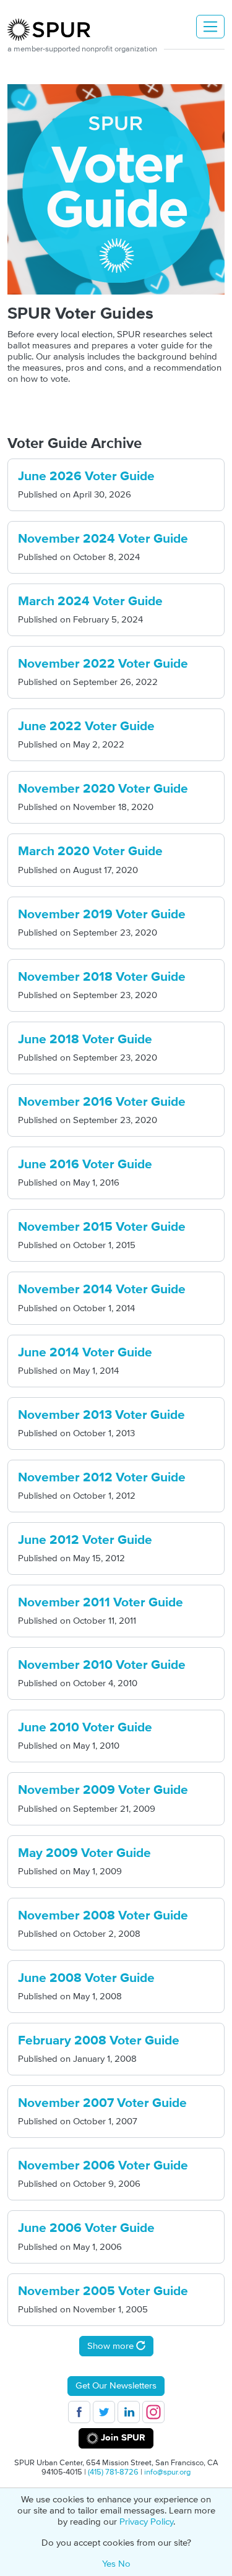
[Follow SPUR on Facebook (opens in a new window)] (79, 2412)
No (124, 2564)
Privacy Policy (146, 2522)
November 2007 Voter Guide (102, 2103)
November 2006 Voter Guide (103, 2166)
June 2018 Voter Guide (85, 1040)
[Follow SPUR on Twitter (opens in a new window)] (104, 2412)
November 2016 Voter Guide (102, 1102)
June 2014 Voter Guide (85, 1353)
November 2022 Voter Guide (103, 664)
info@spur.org (167, 2472)
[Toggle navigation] (210, 27)
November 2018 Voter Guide (102, 977)
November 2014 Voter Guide (102, 1290)
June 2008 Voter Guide (86, 1978)
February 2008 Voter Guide (99, 2041)
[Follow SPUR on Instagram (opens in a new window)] (153, 2412)
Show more (112, 2346)
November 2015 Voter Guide (102, 1227)
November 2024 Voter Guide (103, 539)
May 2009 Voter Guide (84, 1853)
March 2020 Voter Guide (90, 851)
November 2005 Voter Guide (103, 2291)
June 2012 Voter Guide (85, 1540)
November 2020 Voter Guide (103, 789)
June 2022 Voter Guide (86, 726)
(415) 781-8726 (113, 2472)
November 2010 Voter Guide (102, 1665)
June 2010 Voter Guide (85, 1728)
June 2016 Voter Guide (85, 1165)
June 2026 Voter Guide (86, 476)
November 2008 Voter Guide (103, 1916)
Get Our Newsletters (116, 2386)
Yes (109, 2564)
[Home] (54, 30)
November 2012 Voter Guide (102, 1478)
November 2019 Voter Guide (102, 915)
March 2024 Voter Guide (90, 601)
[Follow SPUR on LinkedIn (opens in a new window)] (129, 2412)
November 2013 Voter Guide (101, 1415)
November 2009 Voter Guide (103, 1790)
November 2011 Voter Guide (101, 1603)
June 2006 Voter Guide (86, 2228)
